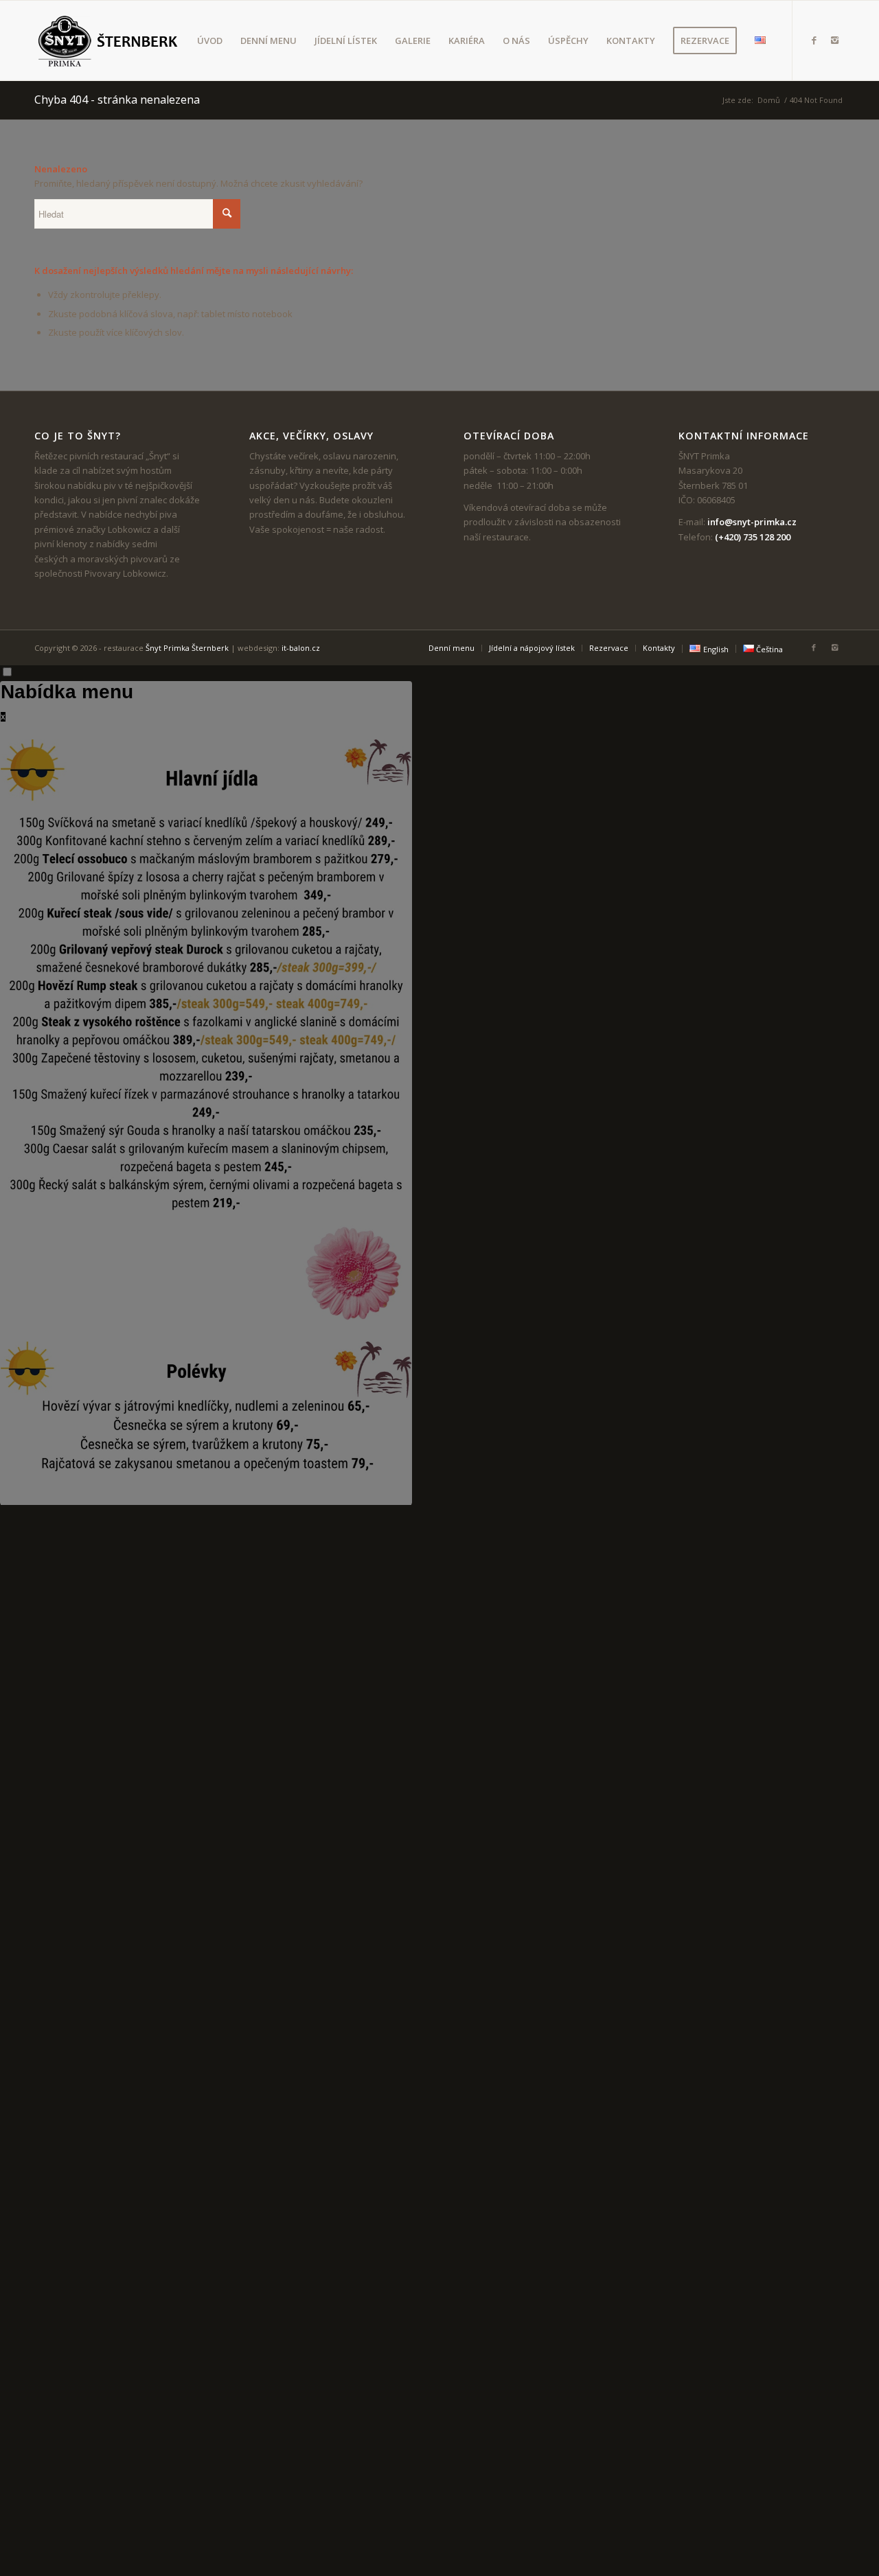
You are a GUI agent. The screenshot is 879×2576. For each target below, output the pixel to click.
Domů (769, 100)
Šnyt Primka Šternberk (187, 648)
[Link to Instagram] (834, 40)
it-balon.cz (301, 648)
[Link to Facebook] (814, 40)
